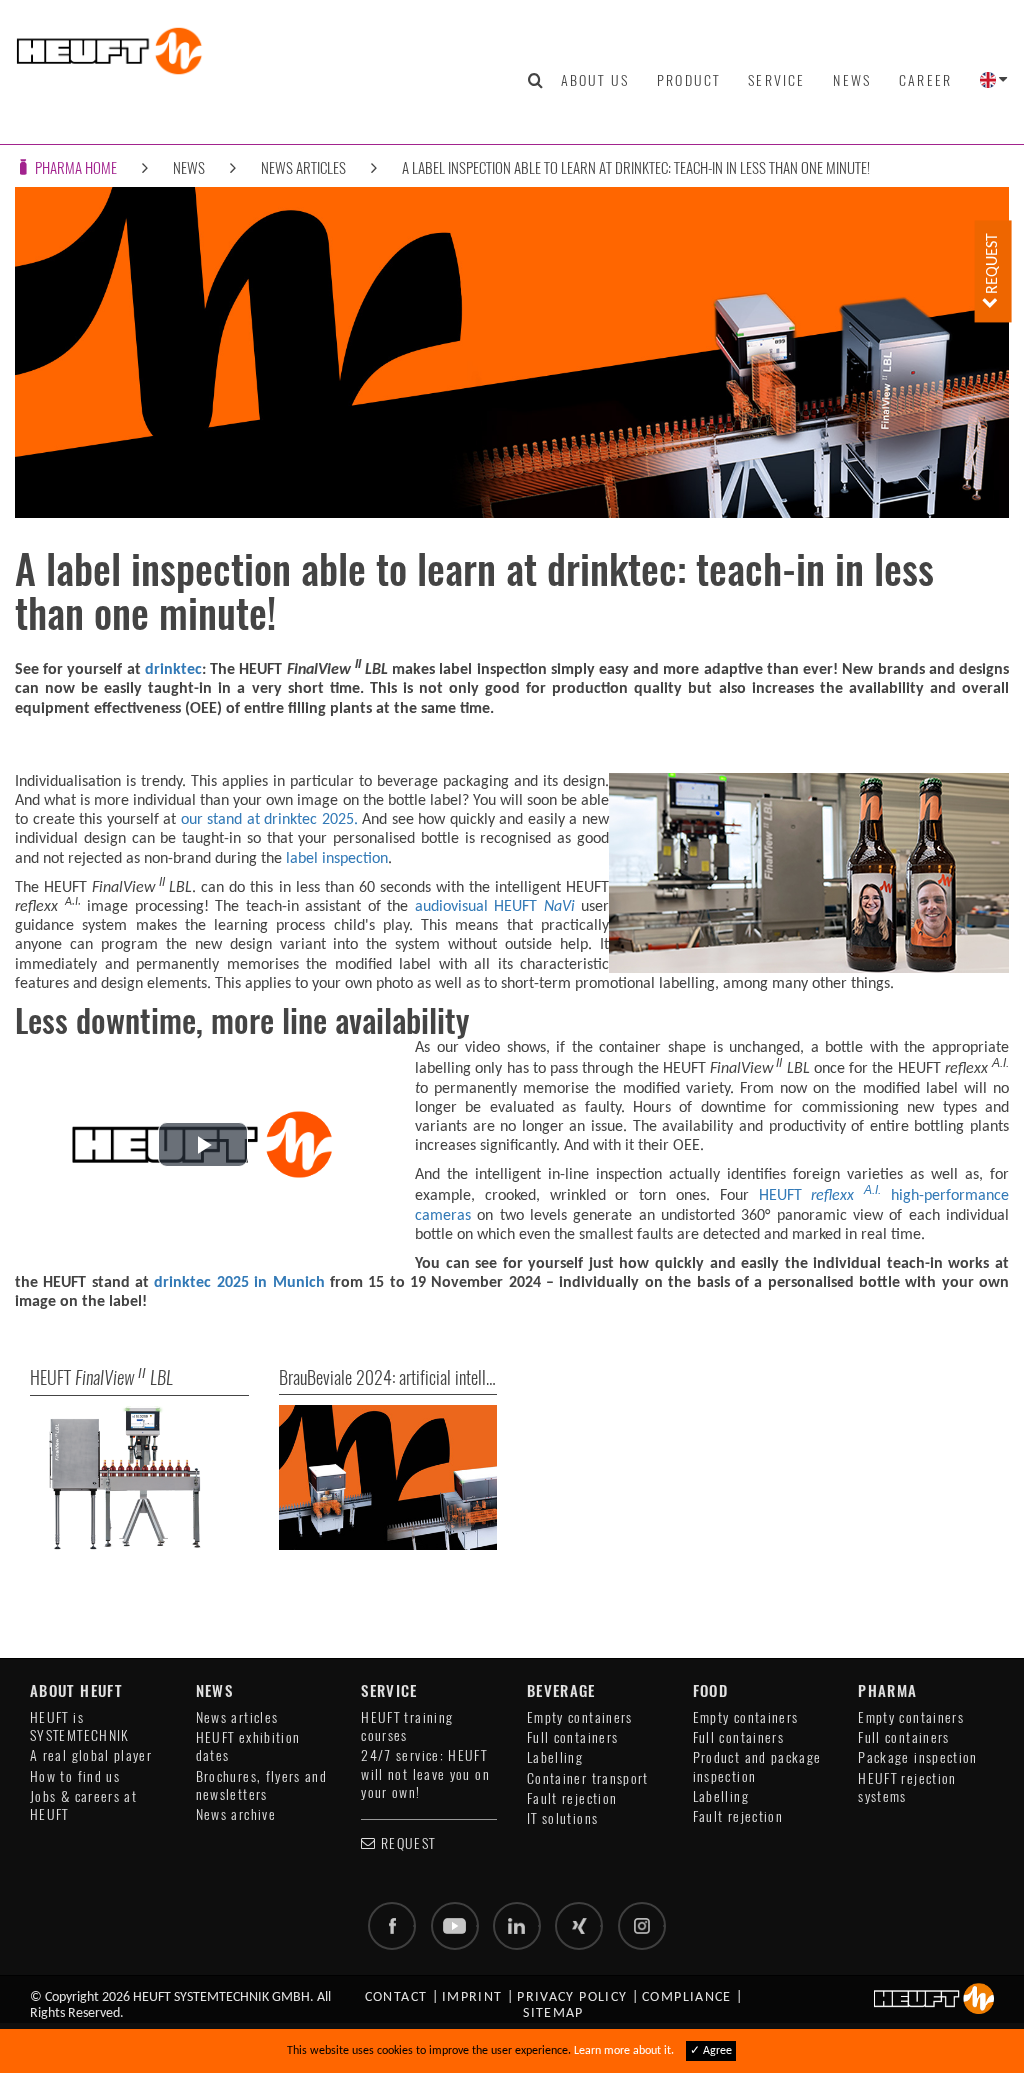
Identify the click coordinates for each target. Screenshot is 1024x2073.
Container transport (588, 1778)
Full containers (572, 1737)
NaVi (556, 907)
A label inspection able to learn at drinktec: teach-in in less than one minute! (636, 167)
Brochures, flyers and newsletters (262, 1785)
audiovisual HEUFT (476, 907)
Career (925, 80)
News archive (236, 1814)
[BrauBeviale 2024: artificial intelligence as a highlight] (388, 1478)
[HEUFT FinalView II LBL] (139, 1478)
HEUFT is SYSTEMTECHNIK (80, 1726)
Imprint (472, 1997)
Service (776, 80)
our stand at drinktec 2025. (269, 820)
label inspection (337, 859)
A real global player (91, 1755)
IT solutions (562, 1818)
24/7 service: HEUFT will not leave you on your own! (425, 1774)
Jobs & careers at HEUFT (83, 1805)
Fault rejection (572, 1798)
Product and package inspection (757, 1766)
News (852, 80)
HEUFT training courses (407, 1726)
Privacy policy (572, 1997)
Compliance (687, 1997)
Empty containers (580, 1717)
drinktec (173, 670)
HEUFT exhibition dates (248, 1746)
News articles (303, 167)
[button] (203, 1144)
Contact (396, 1997)
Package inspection (917, 1757)
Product (688, 80)
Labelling (555, 1757)
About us (595, 80)
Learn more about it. (624, 2051)
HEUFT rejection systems (907, 1787)
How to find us (75, 1776)
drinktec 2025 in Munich (239, 1283)
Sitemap (553, 2013)
